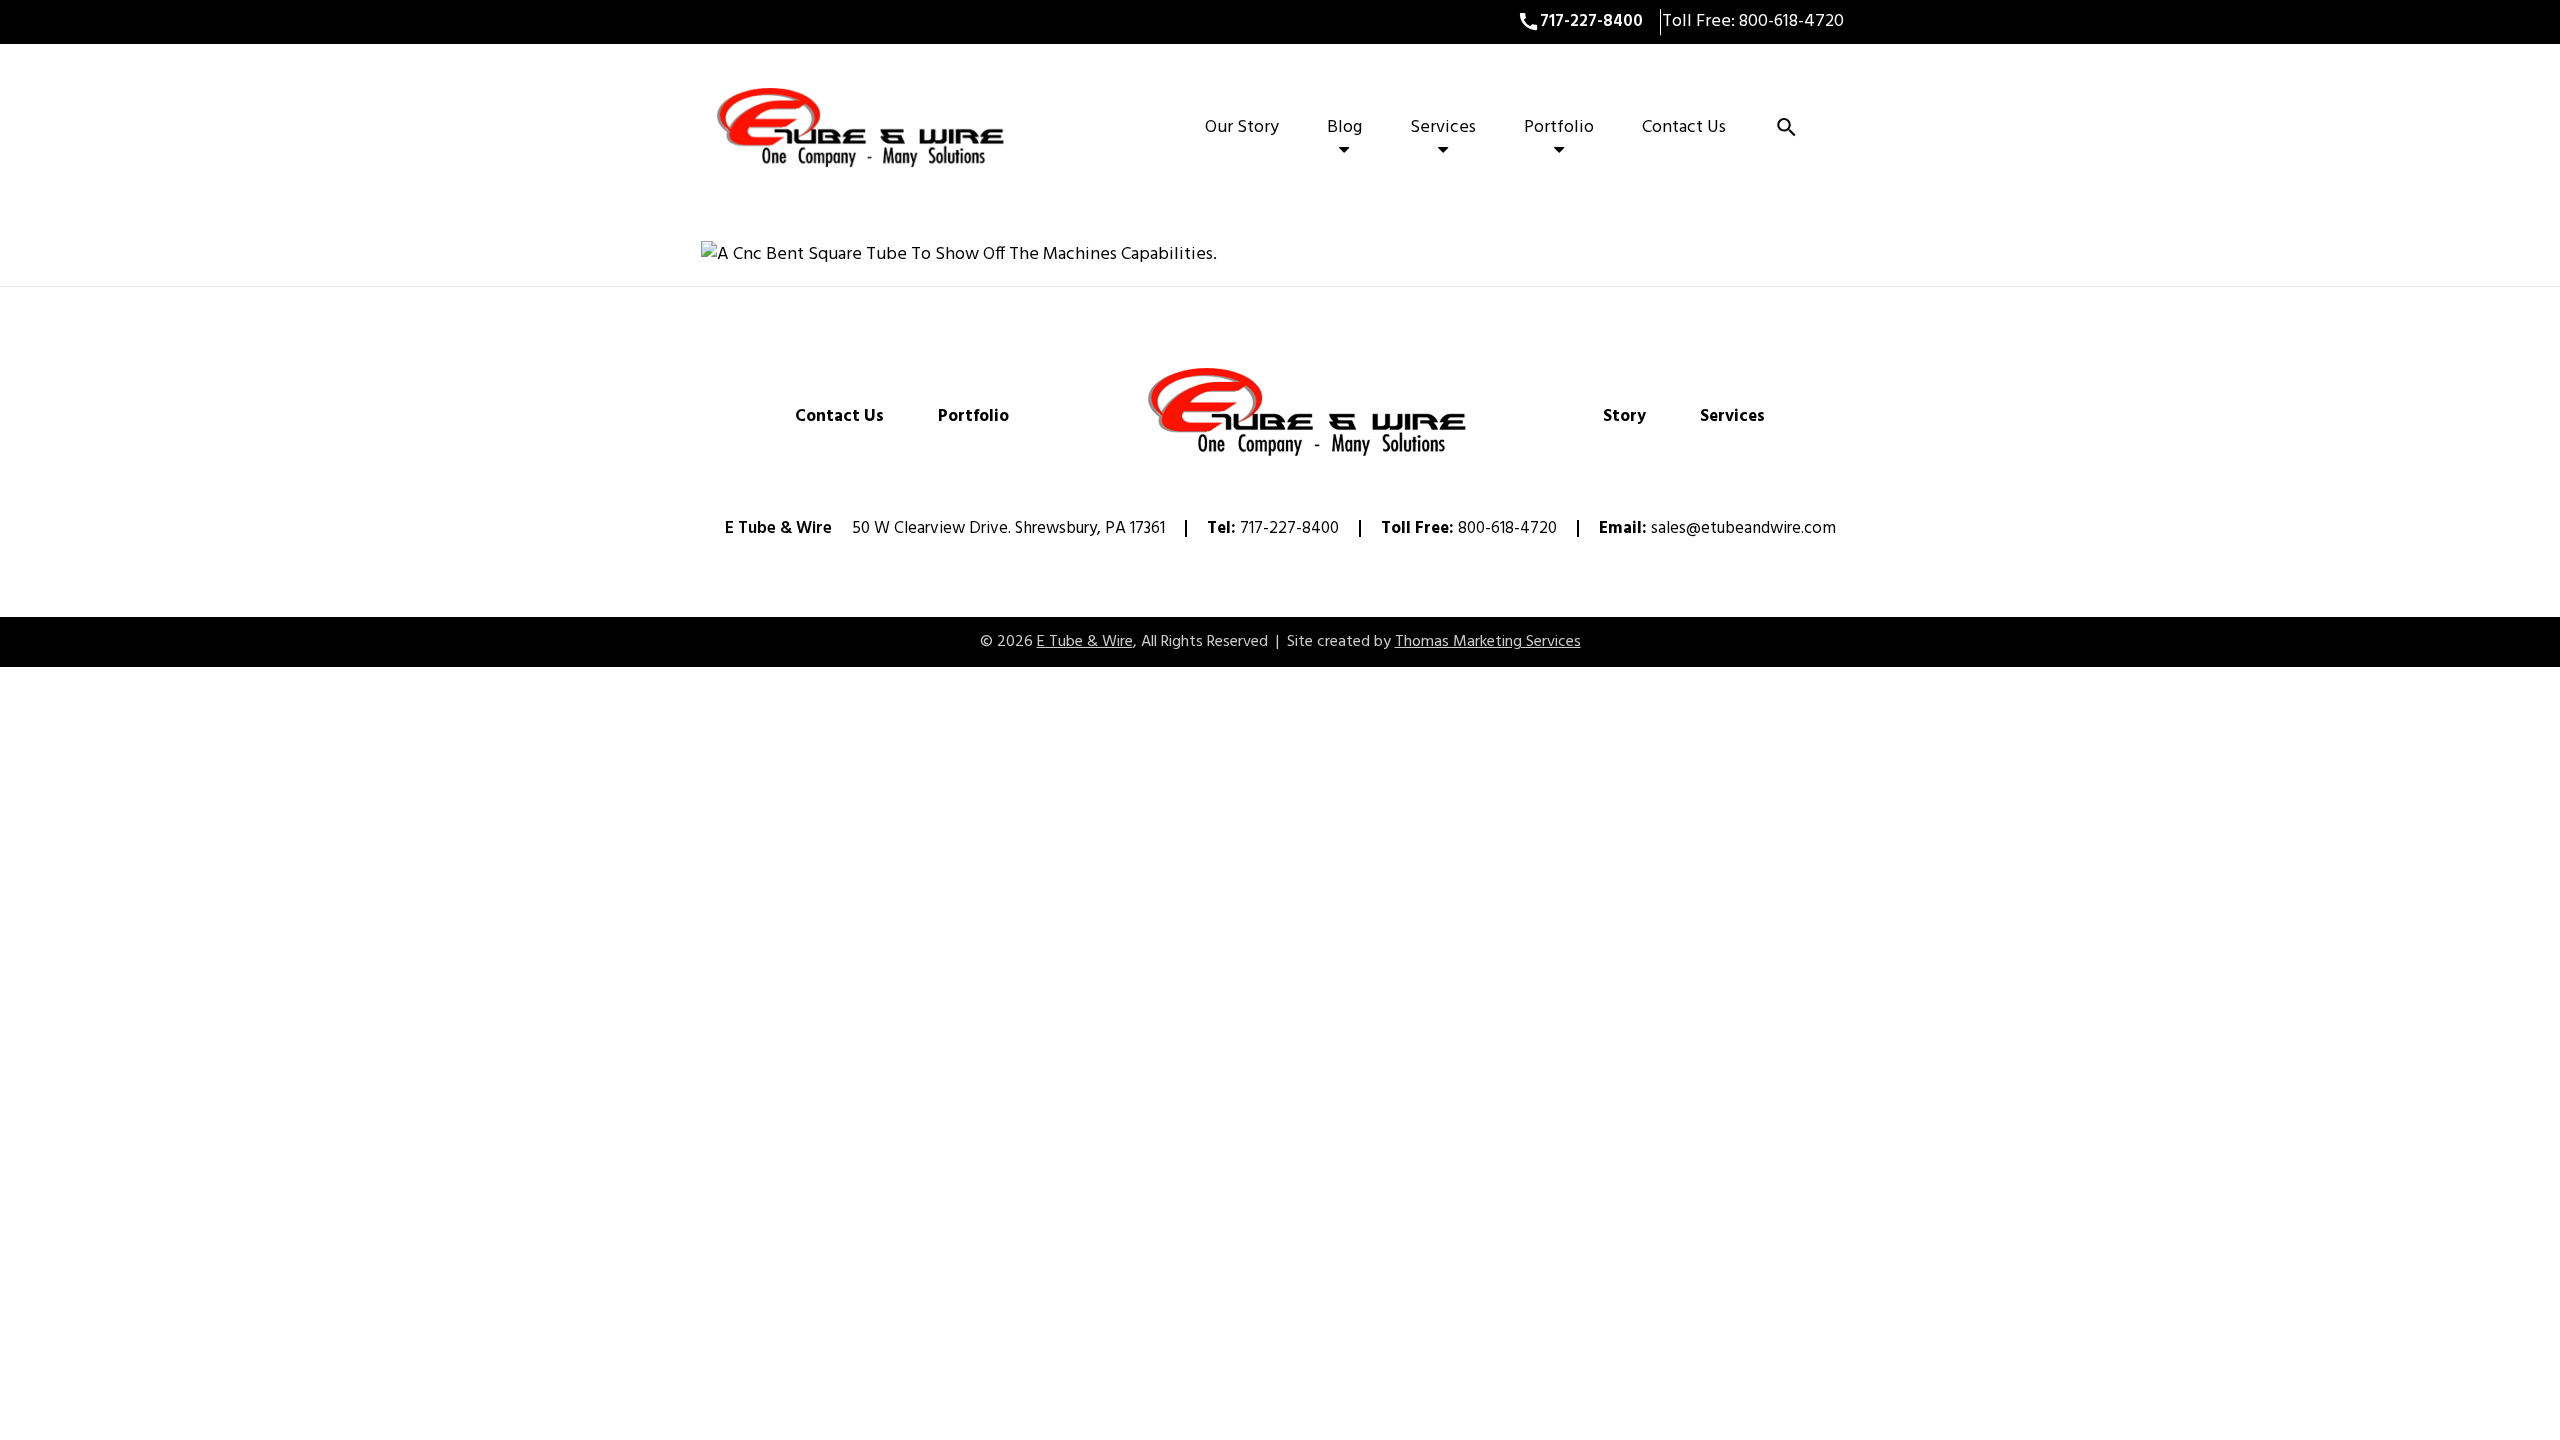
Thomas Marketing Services (1488, 642)
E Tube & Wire (1085, 642)
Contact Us (1684, 127)
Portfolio (1559, 127)
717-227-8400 (1289, 528)
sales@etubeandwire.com (1743, 528)
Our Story (1242, 127)
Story (1624, 416)
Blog (1344, 127)
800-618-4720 (1789, 21)
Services (1443, 127)
